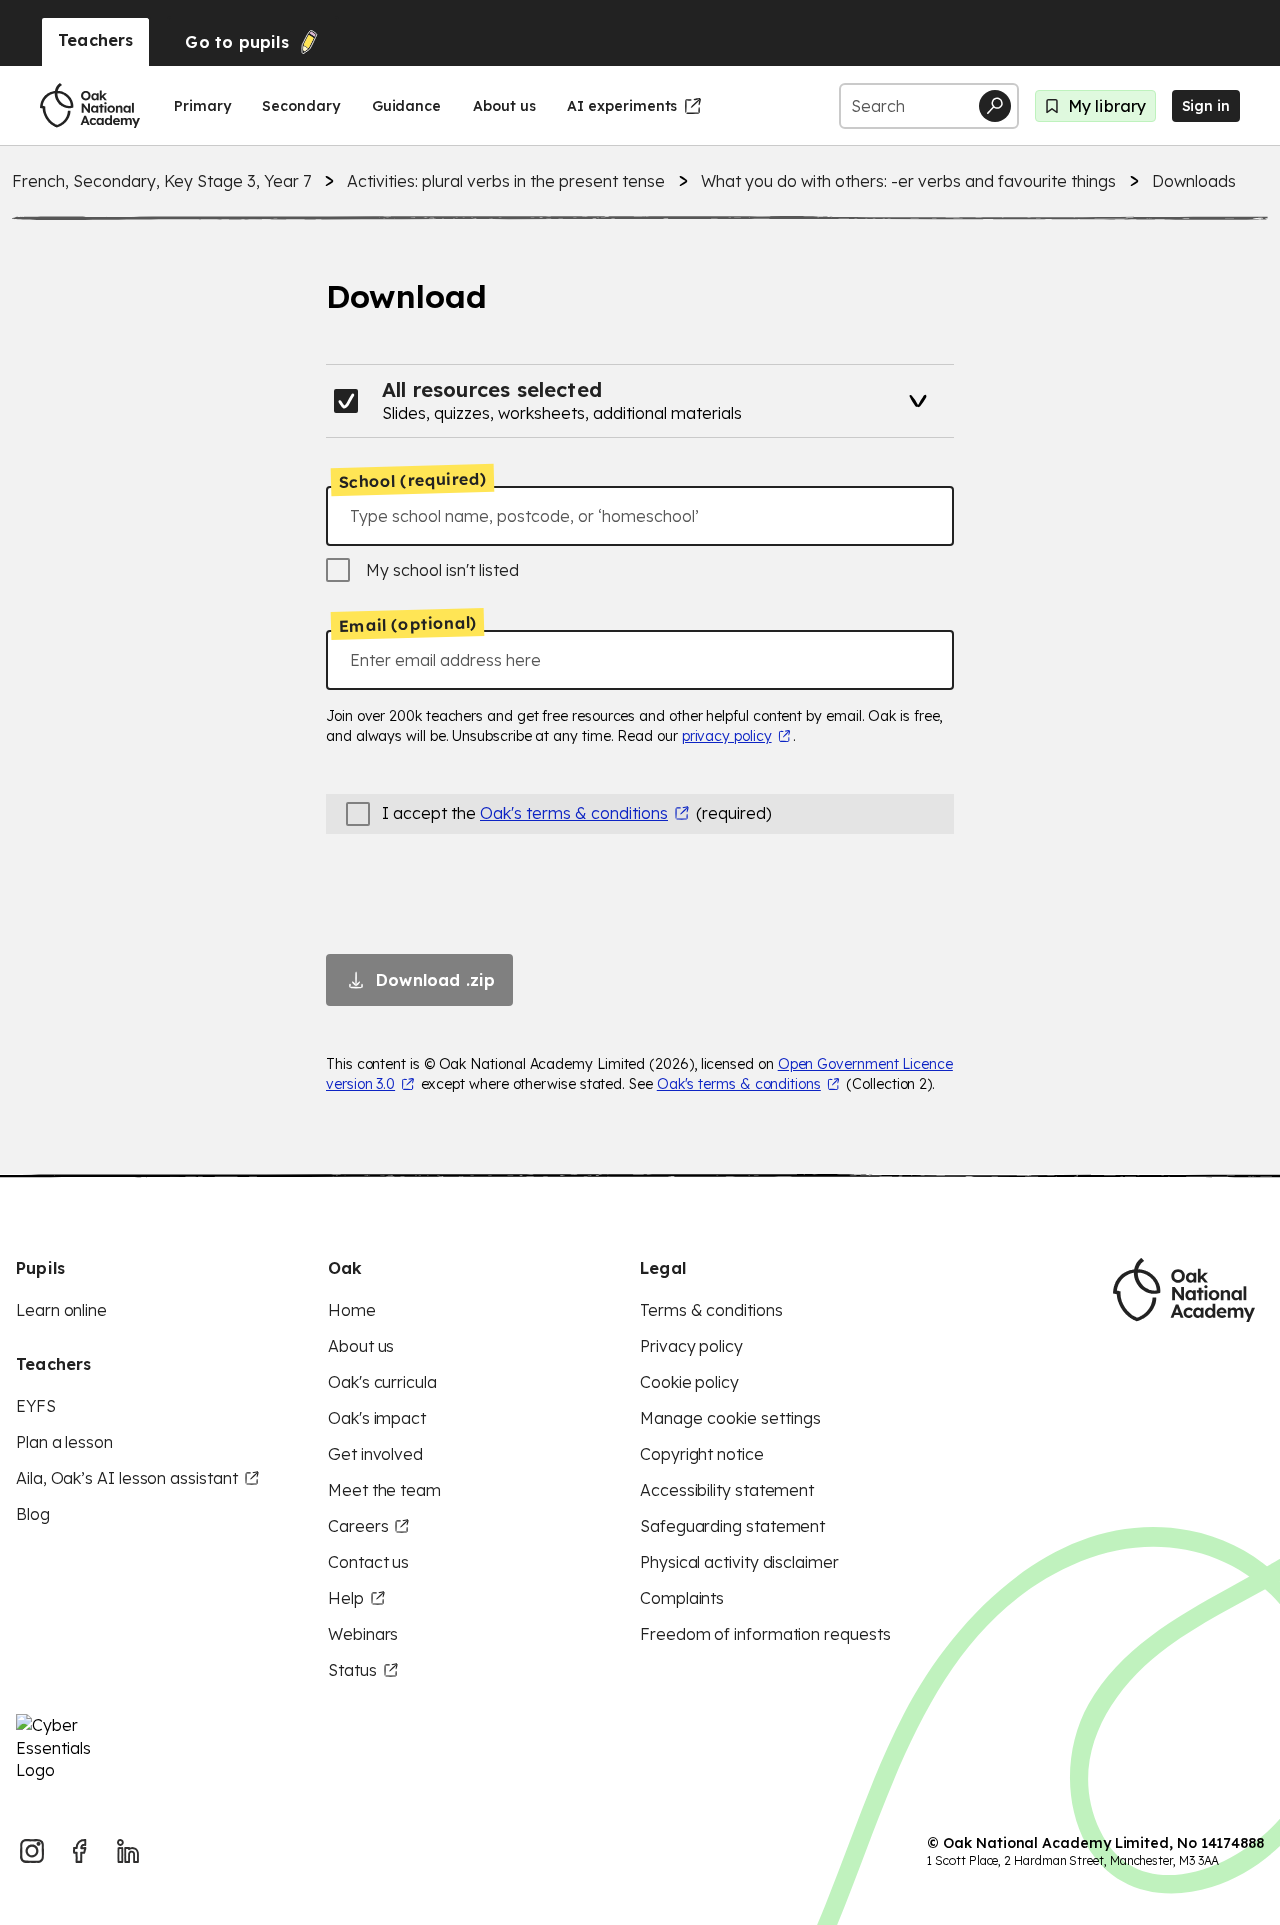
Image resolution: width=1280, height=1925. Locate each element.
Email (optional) (407, 625)
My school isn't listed (442, 570)
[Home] (90, 106)
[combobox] (640, 516)
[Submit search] (995, 106)
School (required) (413, 480)
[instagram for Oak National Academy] (32, 1851)
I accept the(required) (577, 813)
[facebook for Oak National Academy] (80, 1851)
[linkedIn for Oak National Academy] (128, 1851)
